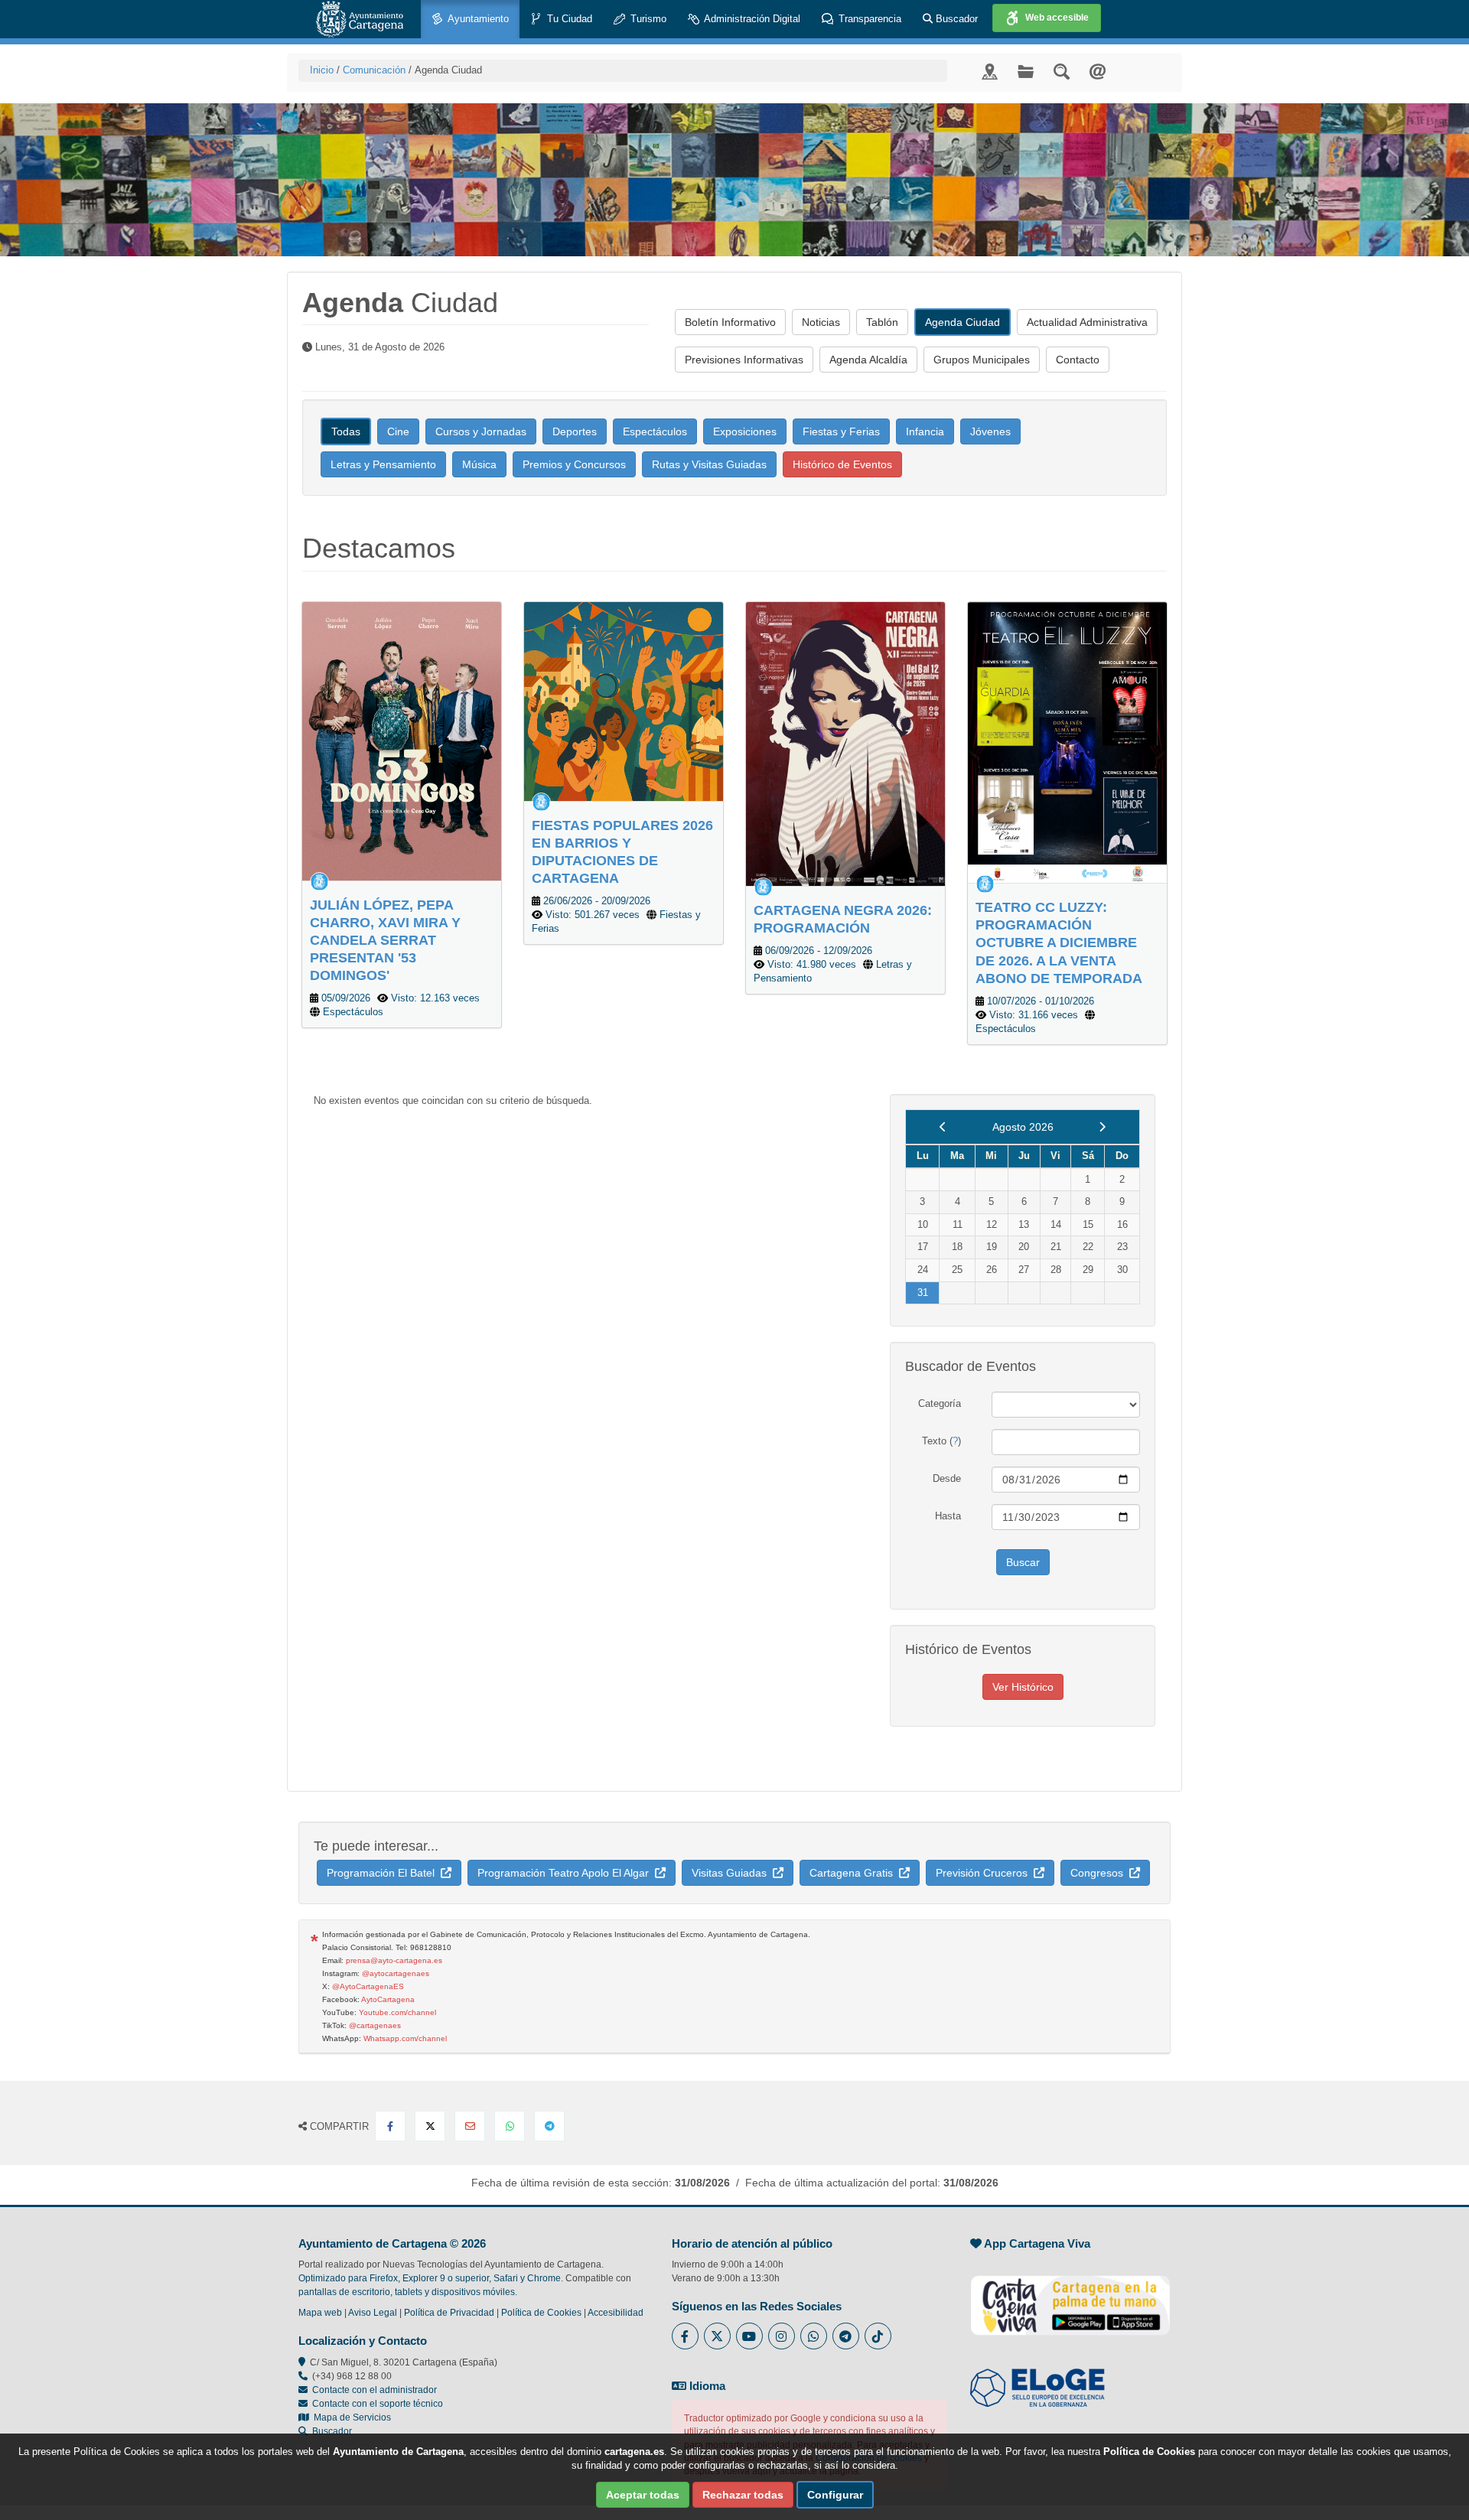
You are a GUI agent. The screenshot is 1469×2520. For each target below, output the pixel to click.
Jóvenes (990, 431)
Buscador (955, 19)
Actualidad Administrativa (1087, 322)
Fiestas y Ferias (841, 431)
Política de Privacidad (449, 2313)
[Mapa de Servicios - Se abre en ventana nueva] (990, 71)
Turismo (647, 19)
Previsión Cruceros (985, 1873)
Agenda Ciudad (963, 322)
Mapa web (320, 2313)
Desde (947, 1478)
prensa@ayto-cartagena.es (394, 1960)
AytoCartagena (388, 1999)
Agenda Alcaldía (868, 360)
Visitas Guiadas (732, 1873)
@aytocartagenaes (396, 1973)
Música (479, 464)
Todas (346, 431)
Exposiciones (745, 431)
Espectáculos (655, 431)
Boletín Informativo (730, 322)
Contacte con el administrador (375, 2390)
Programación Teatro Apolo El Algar (566, 1873)
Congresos (1100, 1873)
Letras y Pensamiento (383, 464)
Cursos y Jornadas (481, 431)
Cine (398, 431)
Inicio (322, 70)
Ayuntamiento (477, 19)
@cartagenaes (375, 2025)
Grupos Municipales (982, 360)
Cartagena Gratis (854, 1873)
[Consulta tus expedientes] (1026, 71)
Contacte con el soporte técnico (378, 2404)
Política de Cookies (541, 2313)
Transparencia (868, 19)
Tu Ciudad (568, 19)
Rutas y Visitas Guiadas (709, 464)
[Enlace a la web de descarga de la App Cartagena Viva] (1070, 2297)
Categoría (940, 1403)
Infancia (925, 431)
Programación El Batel (384, 1873)
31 (923, 1293)
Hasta (948, 1516)
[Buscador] (1062, 71)
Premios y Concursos (574, 464)
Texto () (941, 1441)
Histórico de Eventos (842, 464)
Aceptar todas (643, 2495)
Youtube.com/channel (397, 2012)
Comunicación (374, 70)
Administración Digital (751, 19)
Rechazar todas (743, 2495)
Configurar (835, 2495)
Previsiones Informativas (744, 360)
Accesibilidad (616, 2313)
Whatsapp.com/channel (405, 2038)
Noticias (821, 322)
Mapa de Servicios (350, 2417)
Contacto (1078, 360)
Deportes (575, 431)
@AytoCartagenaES (368, 1986)
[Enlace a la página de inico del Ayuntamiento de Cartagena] (360, 19)
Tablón (882, 322)
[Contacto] (1098, 71)
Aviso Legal (373, 2313)
